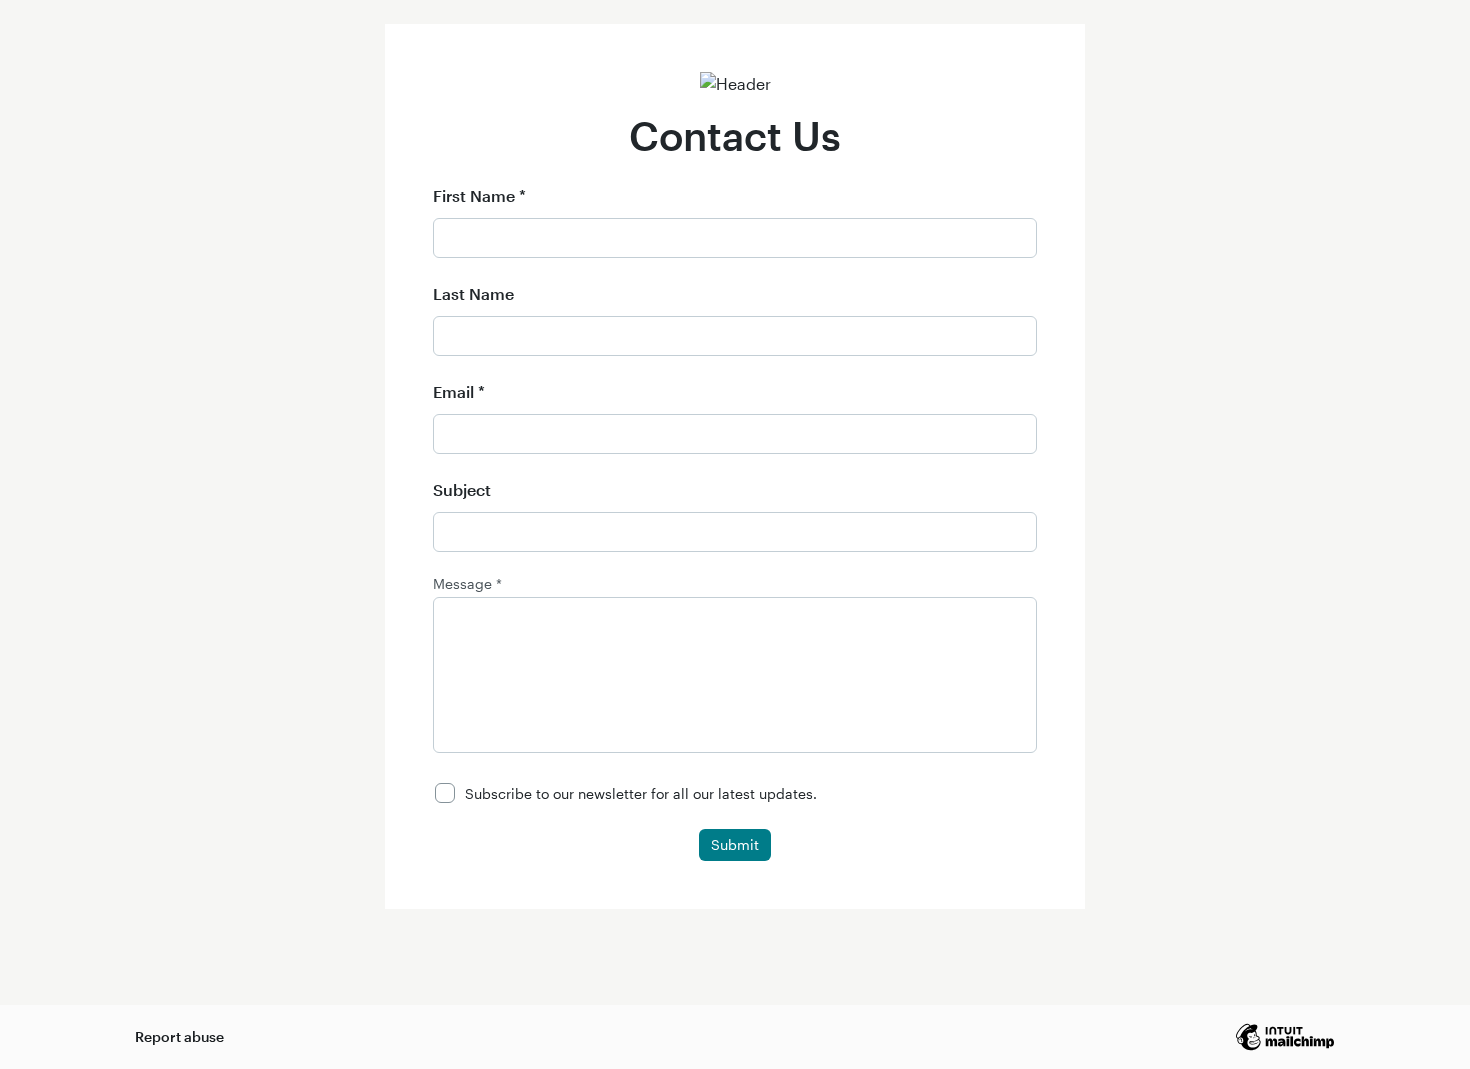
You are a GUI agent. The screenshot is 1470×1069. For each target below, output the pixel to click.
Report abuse (179, 1036)
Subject (462, 489)
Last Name (473, 293)
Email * (459, 391)
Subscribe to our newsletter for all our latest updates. (641, 793)
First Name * (479, 195)
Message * (467, 584)
